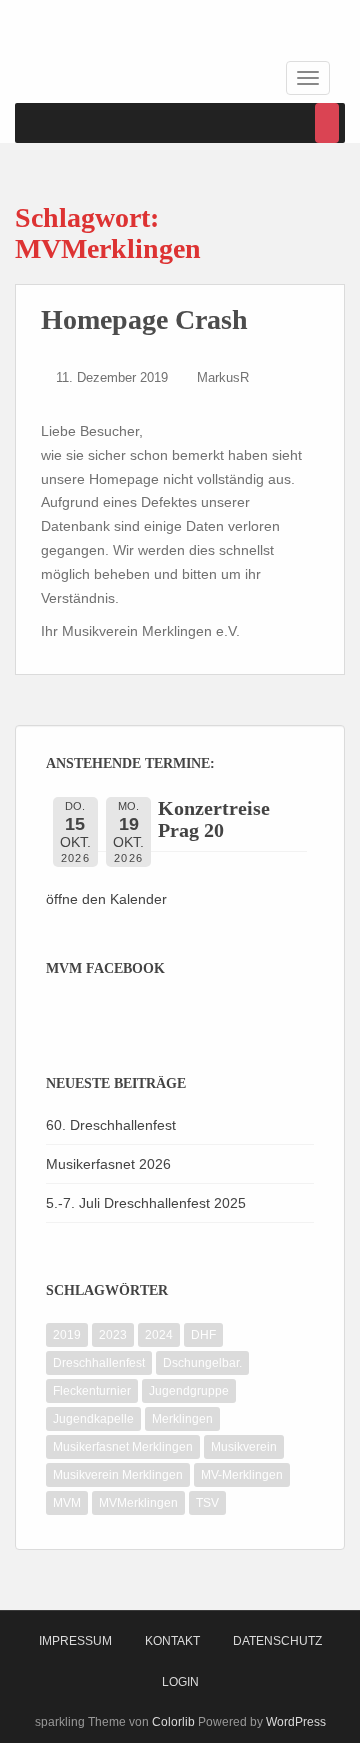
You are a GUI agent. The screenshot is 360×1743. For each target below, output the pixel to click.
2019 (67, 1335)
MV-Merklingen (242, 1475)
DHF (203, 1335)
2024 (159, 1335)
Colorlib (173, 1722)
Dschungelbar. (202, 1363)
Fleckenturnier (92, 1391)
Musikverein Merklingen (118, 1475)
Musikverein (244, 1447)
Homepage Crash (144, 319)
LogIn (180, 1682)
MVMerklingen (138, 1503)
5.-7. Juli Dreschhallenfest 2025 (146, 1203)
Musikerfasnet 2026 (108, 1164)
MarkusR (223, 377)
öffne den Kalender (106, 899)
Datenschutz (277, 1641)
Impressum (75, 1641)
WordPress (296, 1722)
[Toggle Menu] (327, 123)
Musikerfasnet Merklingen (123, 1447)
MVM (67, 1503)
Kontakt (172, 1641)
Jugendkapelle (93, 1419)
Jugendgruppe (189, 1391)
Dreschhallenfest (99, 1363)
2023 (113, 1335)
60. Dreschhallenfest (111, 1125)
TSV (207, 1503)
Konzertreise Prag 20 (214, 819)
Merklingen (182, 1419)
